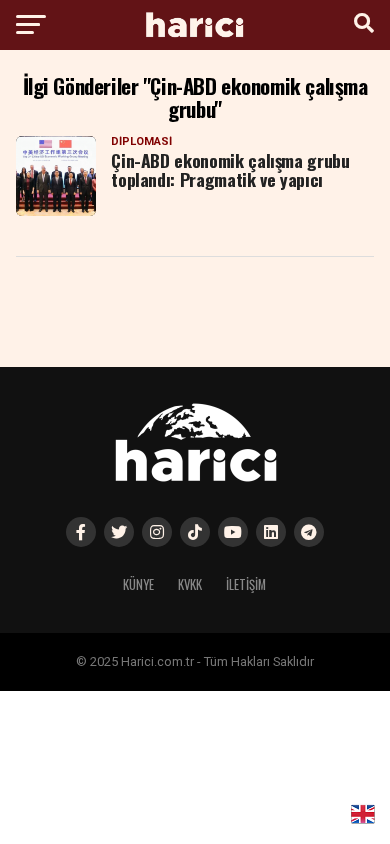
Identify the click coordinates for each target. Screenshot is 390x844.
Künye (138, 584)
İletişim (246, 584)
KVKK (190, 584)
